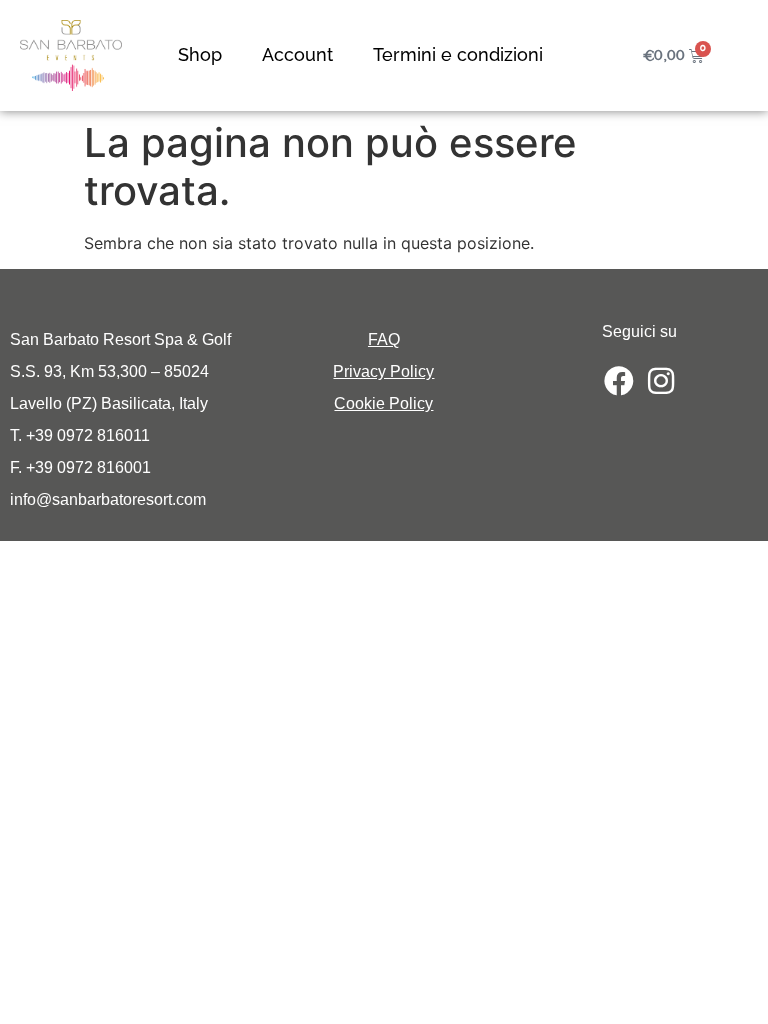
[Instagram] (661, 381)
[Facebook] (619, 381)
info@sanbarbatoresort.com (108, 499)
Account (297, 54)
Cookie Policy (383, 403)
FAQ (384, 339)
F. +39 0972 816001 (80, 467)
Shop (200, 54)
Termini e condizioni (458, 54)
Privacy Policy (383, 371)
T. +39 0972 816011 (80, 435)
